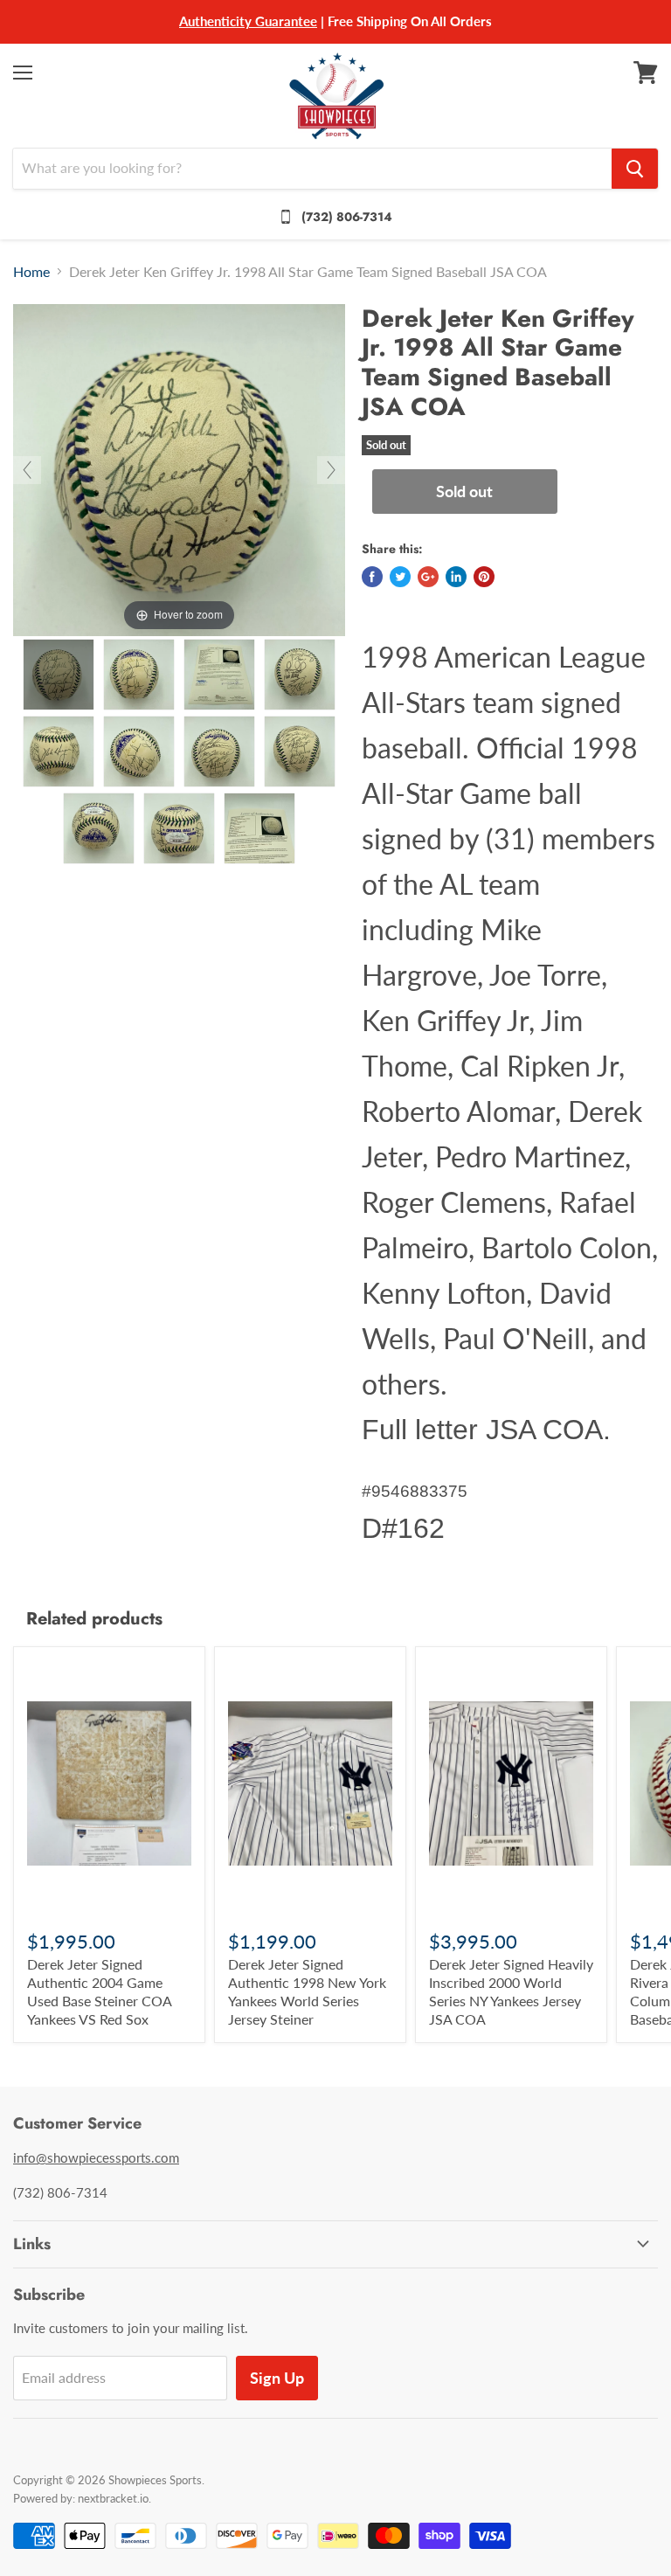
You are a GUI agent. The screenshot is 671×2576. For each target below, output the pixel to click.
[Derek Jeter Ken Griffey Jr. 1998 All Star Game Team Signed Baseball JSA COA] (59, 675)
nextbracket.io (113, 2498)
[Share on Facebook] (372, 577)
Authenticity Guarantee (248, 21)
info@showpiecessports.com (96, 2157)
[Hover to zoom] (179, 468)
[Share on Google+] (428, 577)
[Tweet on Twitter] (400, 577)
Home (31, 272)
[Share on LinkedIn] (456, 577)
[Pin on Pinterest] (484, 577)
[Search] (635, 169)
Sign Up (277, 2378)
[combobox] (312, 169)
